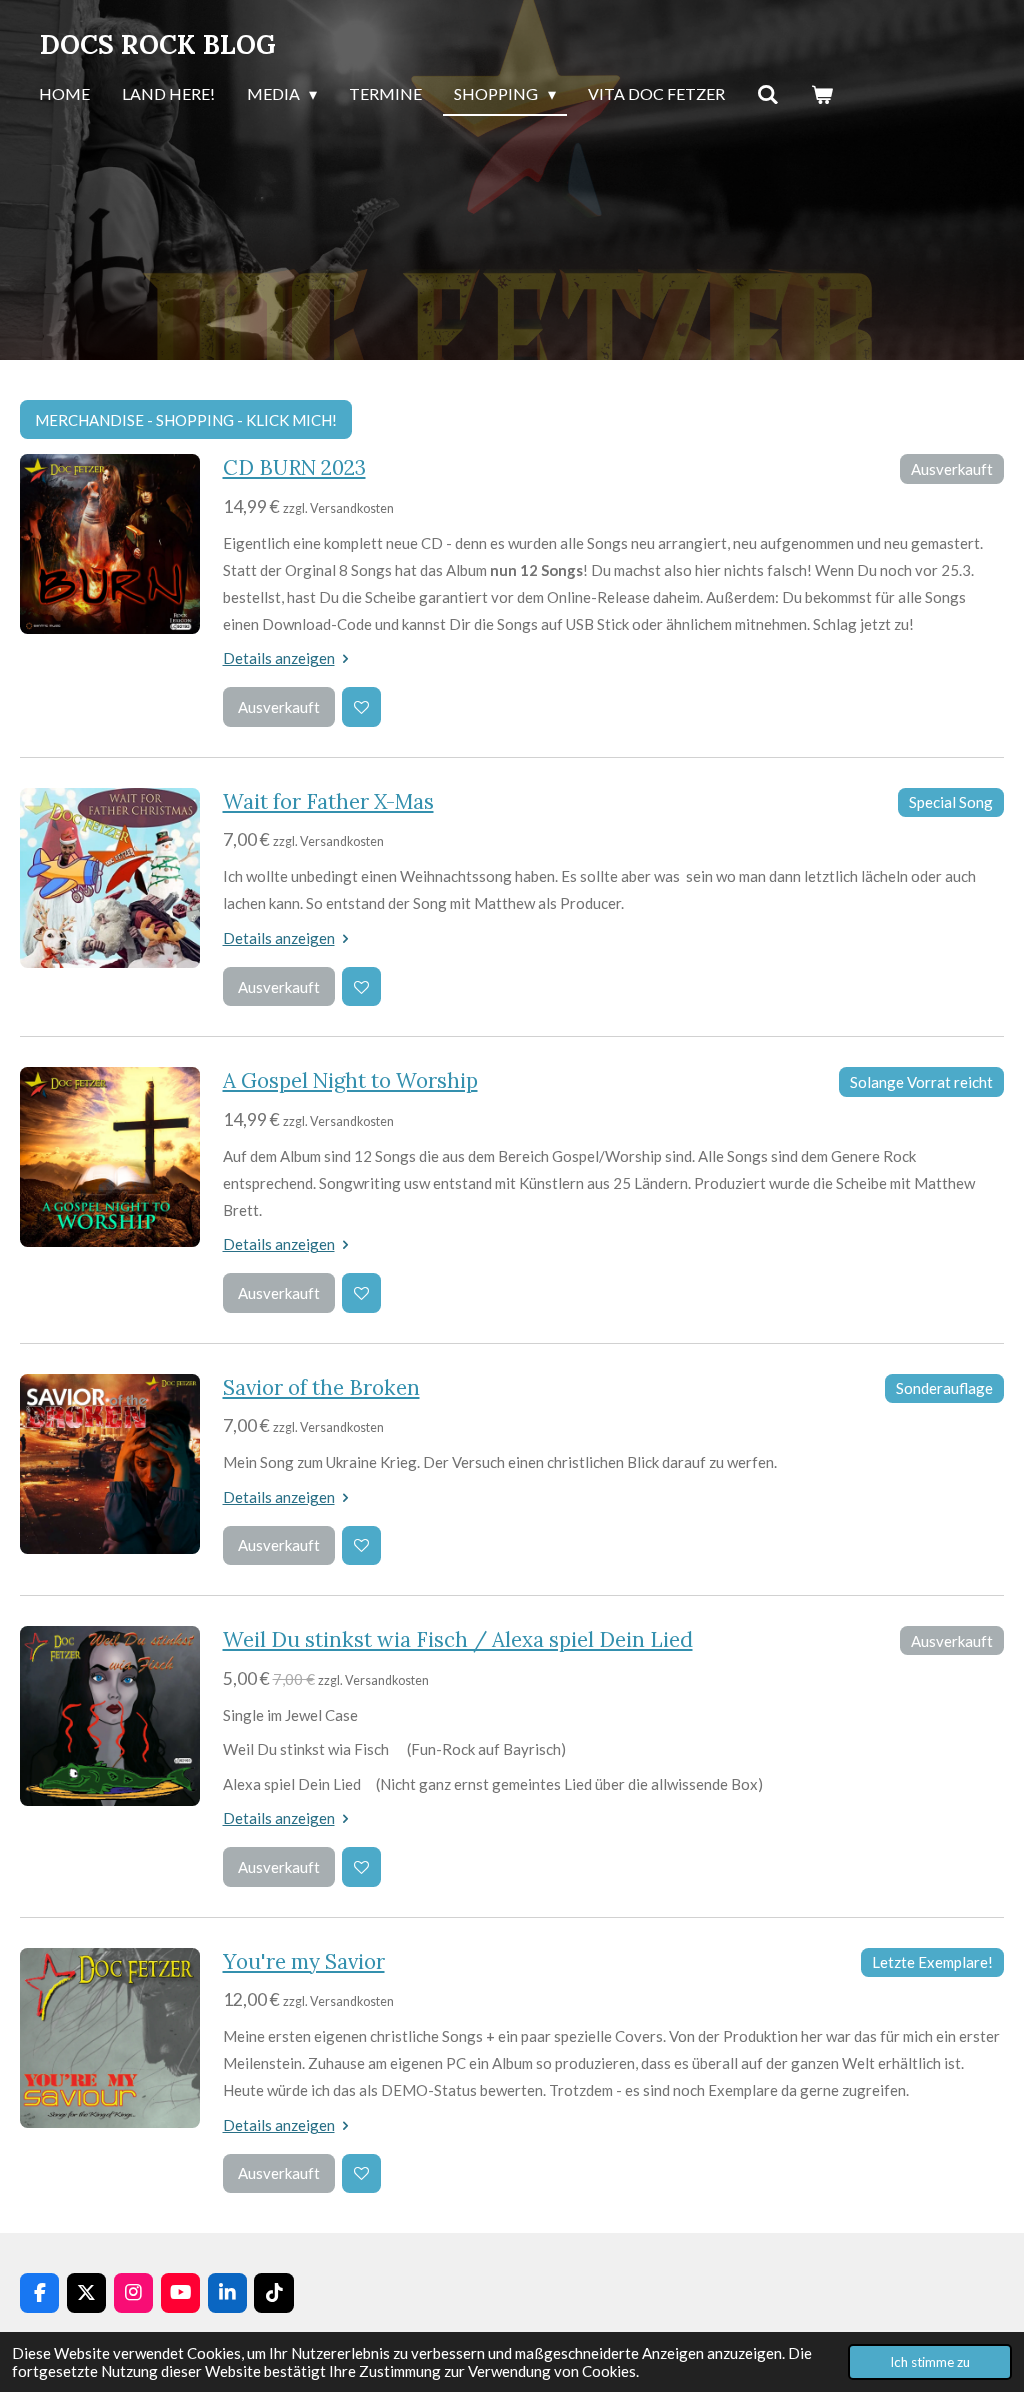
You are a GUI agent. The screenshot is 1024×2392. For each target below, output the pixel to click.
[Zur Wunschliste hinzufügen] (361, 706)
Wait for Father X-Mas (328, 801)
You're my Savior (304, 1961)
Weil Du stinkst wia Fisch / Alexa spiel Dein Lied (458, 1639)
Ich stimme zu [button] (930, 2362)
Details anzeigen (279, 658)
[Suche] (768, 95)
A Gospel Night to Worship (350, 1080)
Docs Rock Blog (158, 44)
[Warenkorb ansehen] (822, 95)
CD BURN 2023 (294, 467)
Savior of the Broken (321, 1387)
